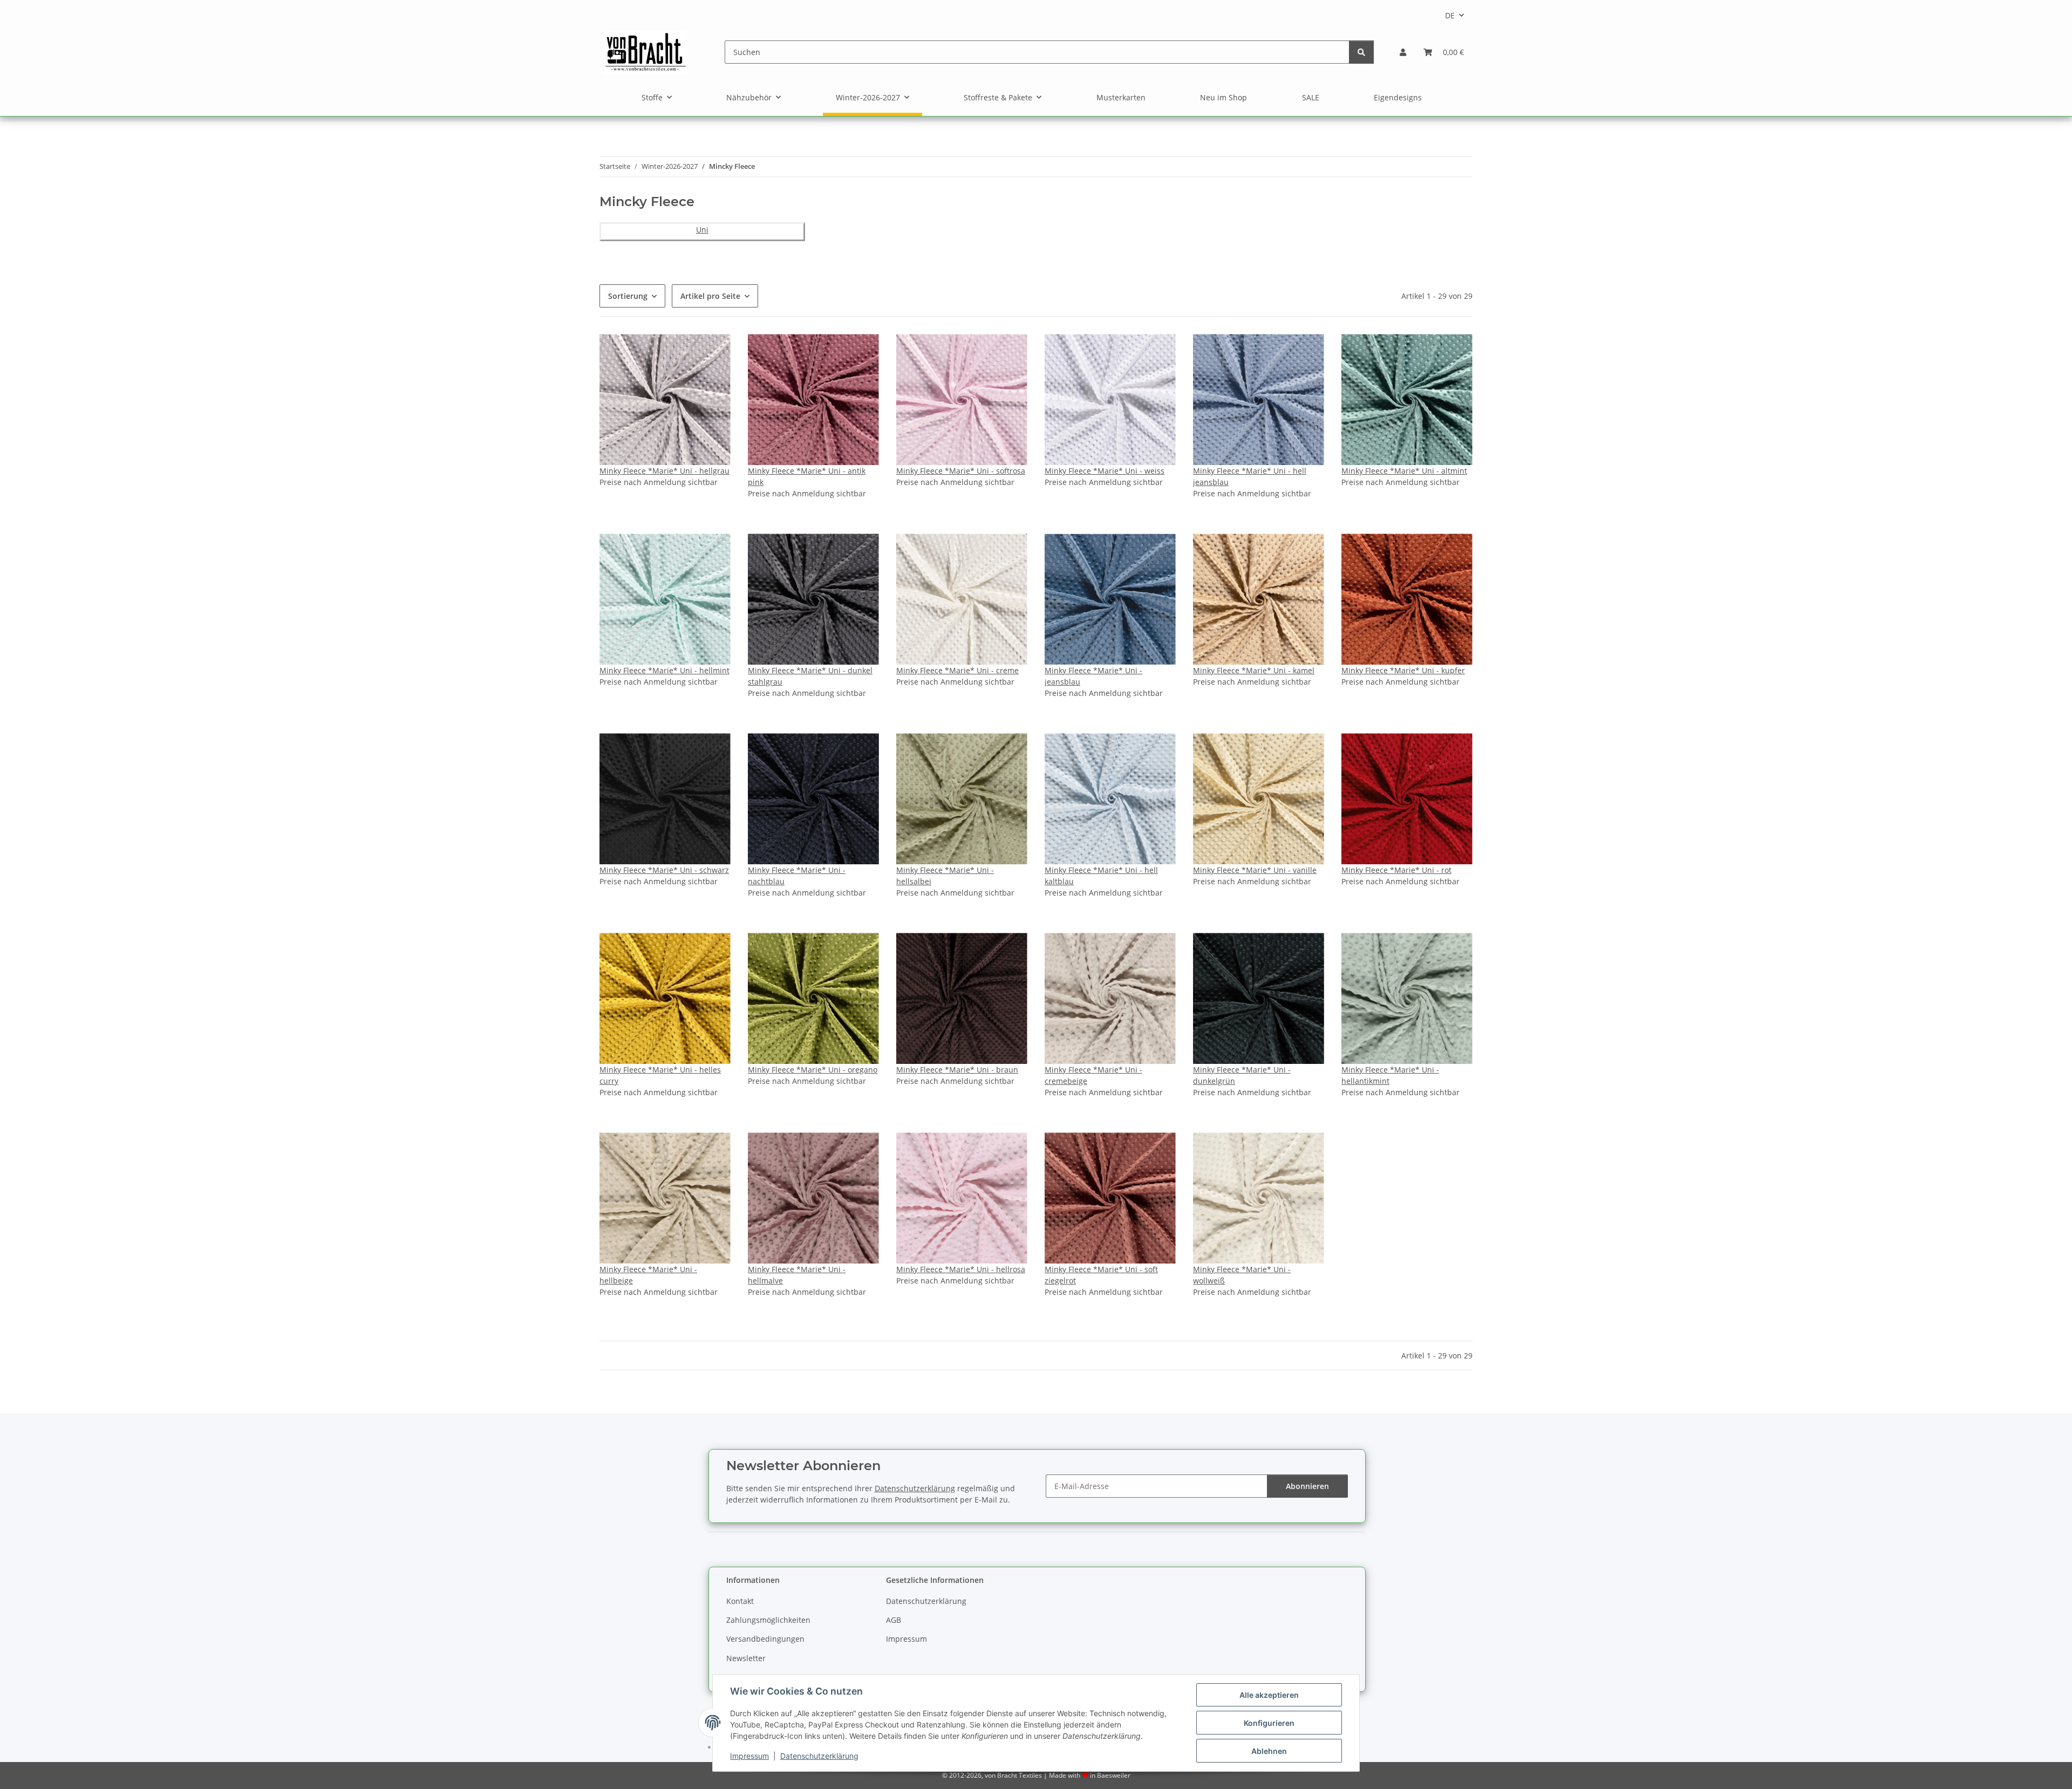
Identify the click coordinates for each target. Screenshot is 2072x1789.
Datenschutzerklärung (819, 1756)
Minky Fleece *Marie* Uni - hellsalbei (945, 876)
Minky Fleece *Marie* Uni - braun (957, 1070)
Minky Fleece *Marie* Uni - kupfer (1403, 670)
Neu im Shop (1224, 97)
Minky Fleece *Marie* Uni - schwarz (664, 870)
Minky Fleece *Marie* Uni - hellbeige (648, 1275)
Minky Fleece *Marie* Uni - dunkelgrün (1242, 1075)
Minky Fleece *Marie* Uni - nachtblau (797, 876)
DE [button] (1450, 15)
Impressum (749, 1756)
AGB (894, 1620)
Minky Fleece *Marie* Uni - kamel (1254, 670)
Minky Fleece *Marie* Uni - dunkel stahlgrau (810, 676)
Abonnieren (1307, 1486)
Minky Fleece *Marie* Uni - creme (957, 670)
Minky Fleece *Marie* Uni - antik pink (807, 476)
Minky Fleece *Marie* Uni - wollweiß (1242, 1275)
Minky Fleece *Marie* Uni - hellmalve (797, 1275)
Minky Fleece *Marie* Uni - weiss (1105, 471)
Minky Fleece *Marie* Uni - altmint (1404, 471)
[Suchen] (1361, 52)
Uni (702, 230)
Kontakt (740, 1601)
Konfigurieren (1269, 1723)
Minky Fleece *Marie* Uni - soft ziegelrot (1101, 1275)
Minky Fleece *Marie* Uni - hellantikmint (1390, 1075)
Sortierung (628, 296)
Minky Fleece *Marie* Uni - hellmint (664, 670)
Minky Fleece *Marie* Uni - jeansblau (1093, 676)
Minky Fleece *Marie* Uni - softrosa (961, 471)
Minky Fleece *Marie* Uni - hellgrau (664, 471)
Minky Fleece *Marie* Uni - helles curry (660, 1075)
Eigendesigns (1398, 97)
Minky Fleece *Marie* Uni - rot (1396, 870)
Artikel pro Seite (710, 296)
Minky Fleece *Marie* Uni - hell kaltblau (1101, 876)
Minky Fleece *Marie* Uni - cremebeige (1093, 1075)
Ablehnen (1269, 1751)
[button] (1403, 52)
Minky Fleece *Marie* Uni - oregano (813, 1070)
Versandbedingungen (765, 1639)
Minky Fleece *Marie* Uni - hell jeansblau (1250, 476)
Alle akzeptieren (1269, 1695)
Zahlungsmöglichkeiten (768, 1620)
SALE (1311, 97)
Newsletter (746, 1658)
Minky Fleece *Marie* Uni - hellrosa (961, 1269)
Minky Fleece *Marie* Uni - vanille (1255, 870)
